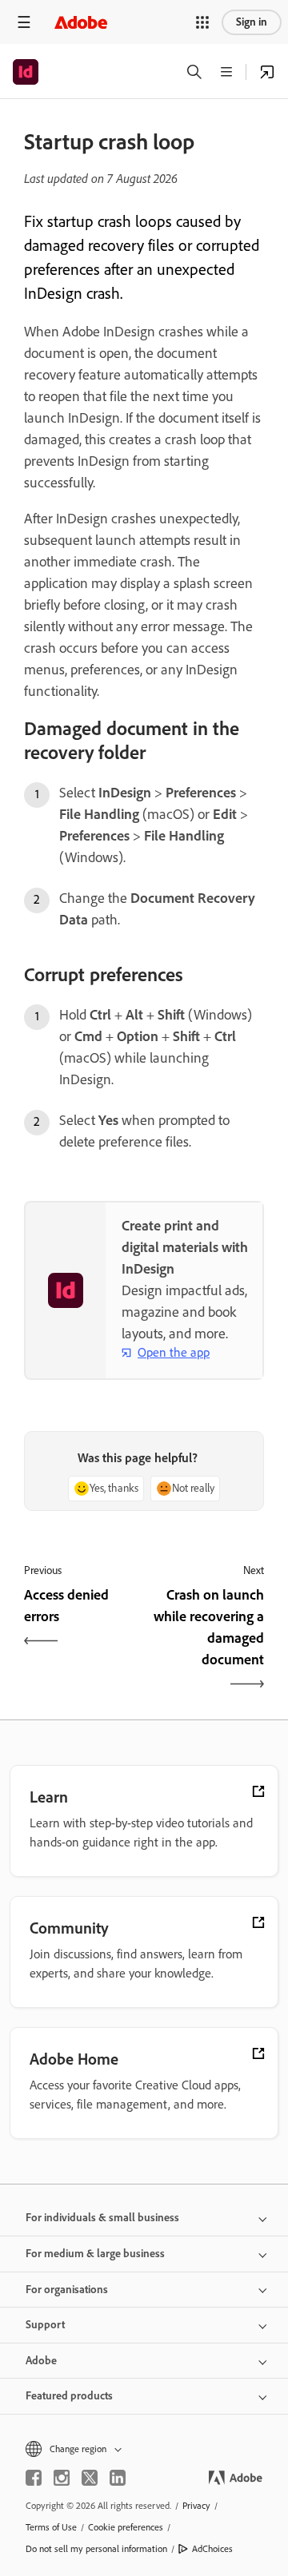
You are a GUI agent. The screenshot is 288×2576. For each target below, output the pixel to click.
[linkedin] (118, 2478)
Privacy (196, 2506)
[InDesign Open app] (267, 72)
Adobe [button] (41, 2361)
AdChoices (212, 2549)
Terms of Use (51, 2527)
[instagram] (62, 2478)
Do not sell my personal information (96, 2549)
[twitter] (90, 2478)
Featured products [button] (69, 2396)
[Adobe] (81, 22)
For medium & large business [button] (95, 2254)
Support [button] (45, 2325)
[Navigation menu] (24, 22)
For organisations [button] (67, 2290)
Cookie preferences (126, 2527)
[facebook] (34, 2478)
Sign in (252, 22)
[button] (202, 22)
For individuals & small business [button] (102, 2218)
